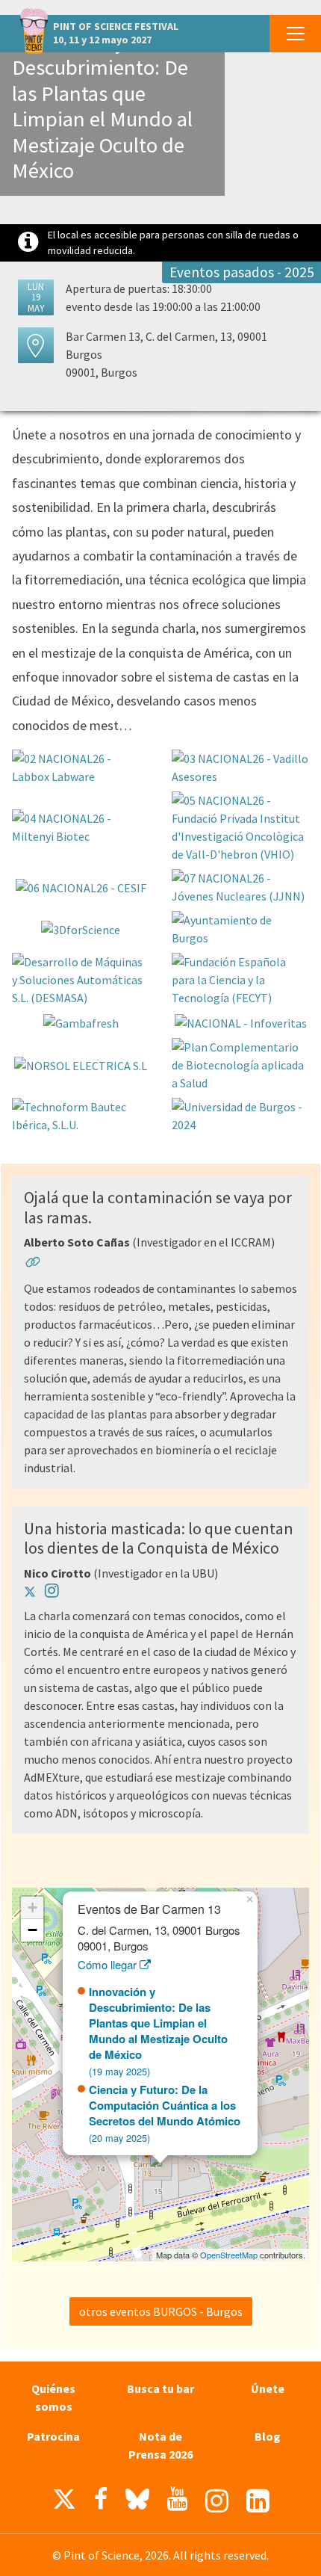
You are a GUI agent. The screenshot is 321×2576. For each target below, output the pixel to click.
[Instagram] (217, 2501)
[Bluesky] (137, 2503)
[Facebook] (101, 2499)
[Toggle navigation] (295, 34)
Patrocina (53, 2436)
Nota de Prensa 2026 (160, 2445)
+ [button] (32, 1908)
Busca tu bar (160, 2388)
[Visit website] (33, 1264)
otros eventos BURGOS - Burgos (161, 2311)
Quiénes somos (53, 2397)
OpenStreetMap (229, 2255)
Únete (268, 2388)
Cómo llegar (109, 1964)
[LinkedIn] (258, 2501)
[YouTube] (177, 2499)
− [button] (32, 1930)
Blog (268, 2436)
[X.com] (64, 2503)
